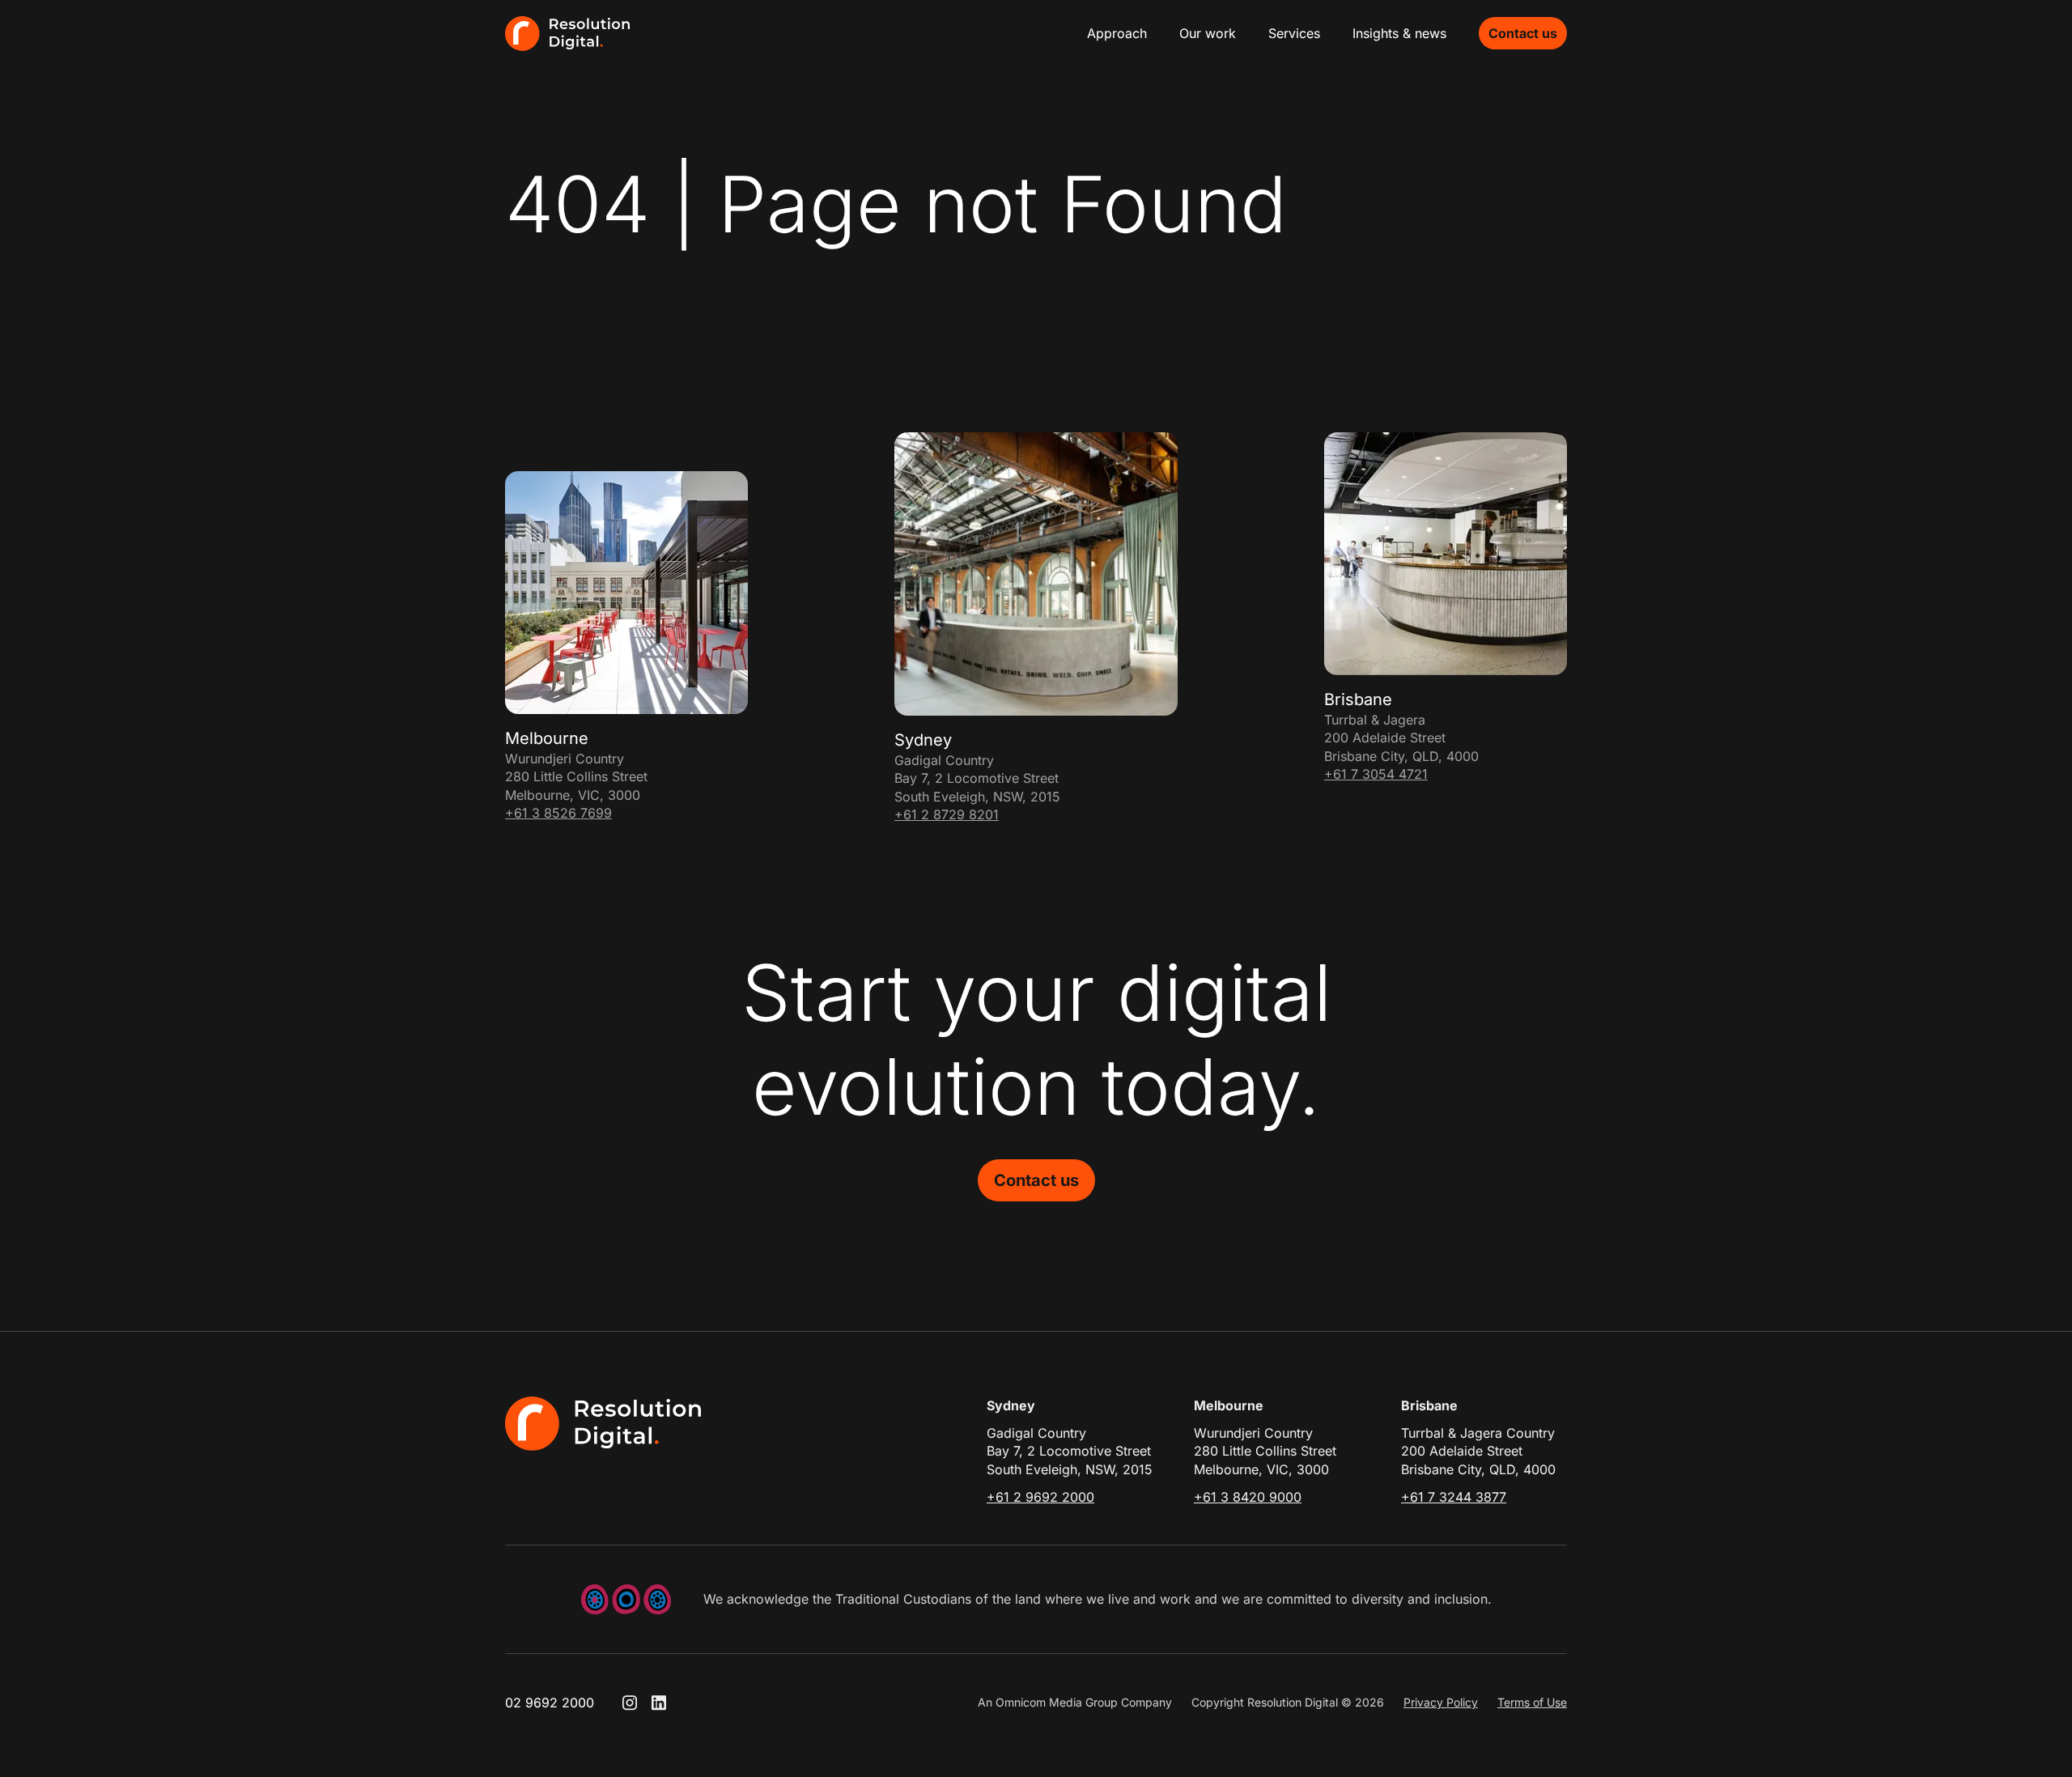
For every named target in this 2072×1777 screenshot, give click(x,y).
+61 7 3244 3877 (1454, 1497)
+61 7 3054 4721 (1376, 774)
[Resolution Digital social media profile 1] (630, 1703)
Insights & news (1399, 33)
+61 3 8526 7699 (558, 813)
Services (1294, 33)
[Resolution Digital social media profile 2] (659, 1703)
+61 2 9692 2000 (1040, 1497)
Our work (1208, 33)
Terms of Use (1532, 1702)
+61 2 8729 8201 (947, 814)
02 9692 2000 (550, 1703)
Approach (1117, 33)
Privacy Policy (1441, 1702)
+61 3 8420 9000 (1248, 1497)
